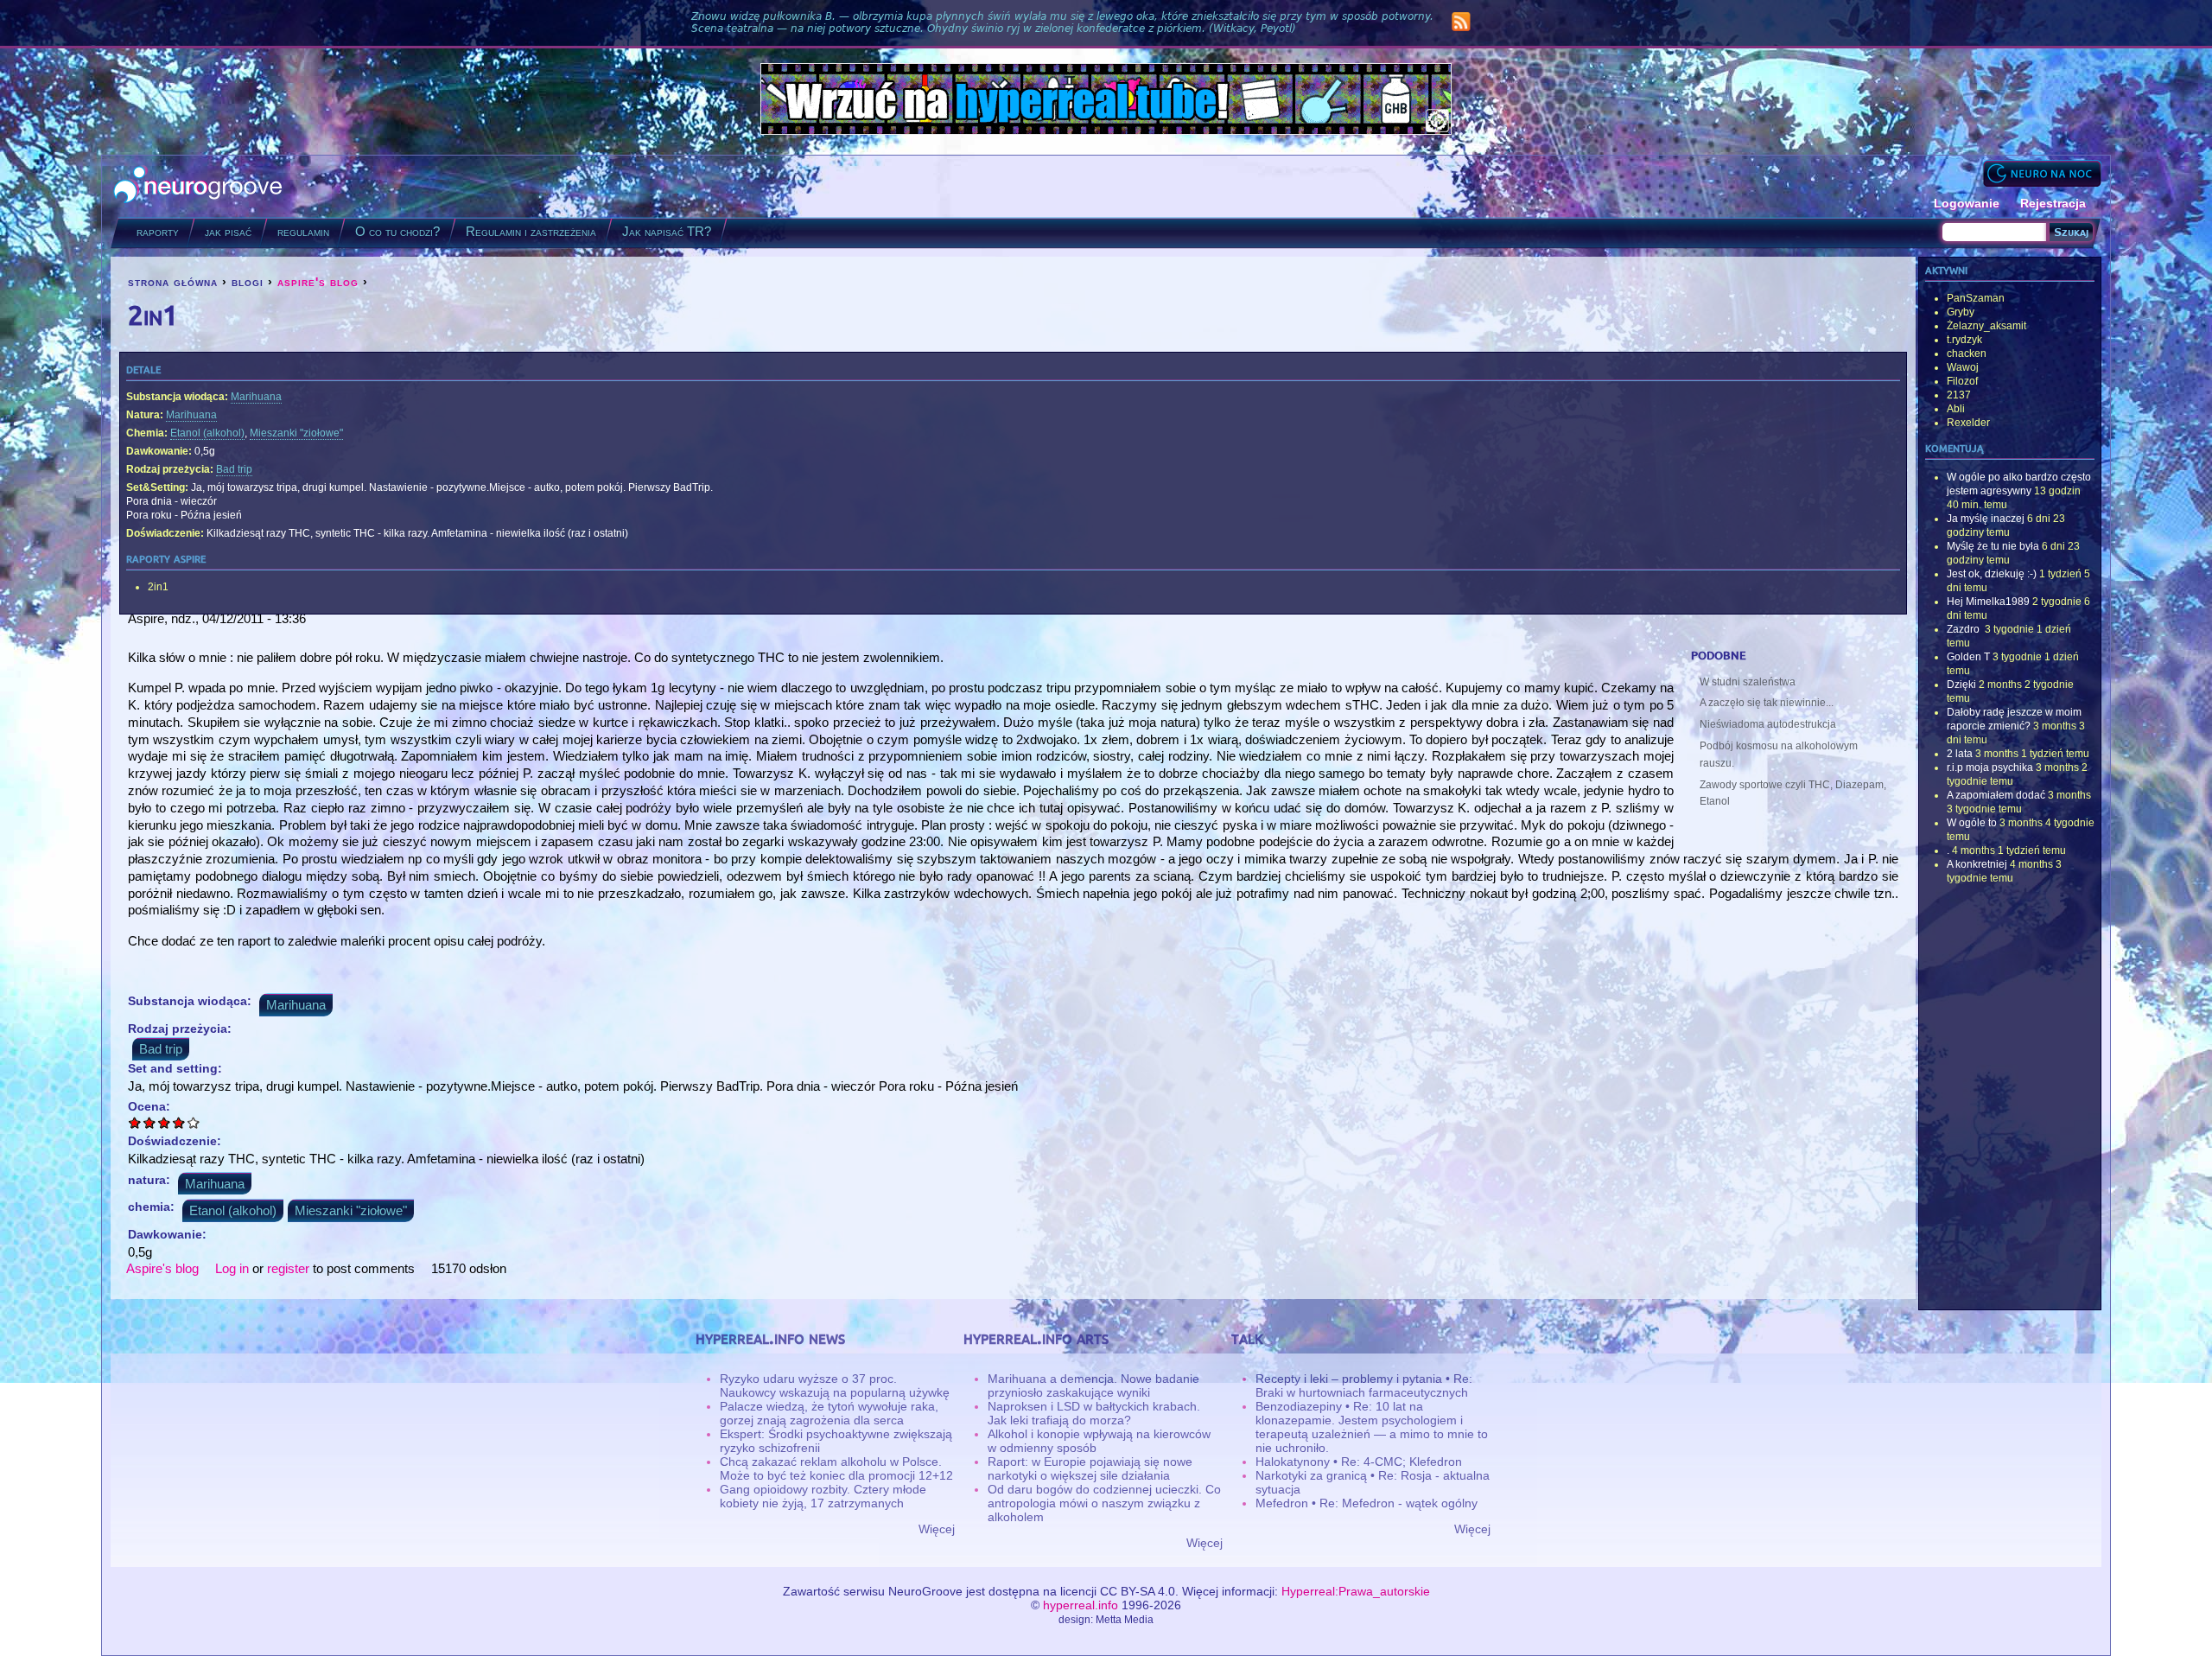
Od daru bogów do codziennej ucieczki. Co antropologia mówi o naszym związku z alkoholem (1104, 1503)
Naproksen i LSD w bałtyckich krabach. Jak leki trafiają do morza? (1094, 1413)
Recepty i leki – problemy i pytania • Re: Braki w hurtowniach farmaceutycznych (1364, 1385)
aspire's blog (318, 282)
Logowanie (1967, 203)
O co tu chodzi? (397, 231)
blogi (248, 282)
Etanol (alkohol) (207, 433)
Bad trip (234, 469)
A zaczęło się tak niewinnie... (1767, 703)
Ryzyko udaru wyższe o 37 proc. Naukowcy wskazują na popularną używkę (835, 1385)
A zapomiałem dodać (1996, 795)
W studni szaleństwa (1748, 682)
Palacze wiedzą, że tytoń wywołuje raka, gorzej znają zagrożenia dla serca (829, 1413)
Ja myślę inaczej (1986, 519)
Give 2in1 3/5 (165, 1122)
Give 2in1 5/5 (194, 1122)
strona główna (173, 282)
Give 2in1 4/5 (179, 1122)
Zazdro (1964, 629)
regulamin (303, 231)
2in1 (158, 587)
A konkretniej (1977, 864)
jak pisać (228, 231)
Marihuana (256, 397)
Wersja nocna (2042, 173)
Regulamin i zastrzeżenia (531, 231)
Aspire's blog (162, 1268)
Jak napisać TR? (667, 231)
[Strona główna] (198, 186)
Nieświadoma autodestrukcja (1768, 724)
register (288, 1268)
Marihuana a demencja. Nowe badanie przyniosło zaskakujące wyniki (1093, 1385)
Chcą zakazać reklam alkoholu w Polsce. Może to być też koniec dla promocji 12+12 (836, 1468)
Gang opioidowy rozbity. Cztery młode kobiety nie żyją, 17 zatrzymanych (823, 1496)
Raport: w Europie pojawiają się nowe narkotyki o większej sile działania (1090, 1468)
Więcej (937, 1529)
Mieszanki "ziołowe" (296, 433)
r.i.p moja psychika (1990, 767)
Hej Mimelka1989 (1988, 602)
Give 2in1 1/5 (135, 1122)
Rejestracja (2053, 203)
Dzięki (1961, 685)
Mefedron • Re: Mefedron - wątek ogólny (1367, 1503)
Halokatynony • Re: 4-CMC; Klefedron (1359, 1462)
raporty (158, 231)
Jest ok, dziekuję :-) (1992, 574)
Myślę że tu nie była (1993, 546)
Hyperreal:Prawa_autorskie (1356, 1591)
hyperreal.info (1081, 1605)
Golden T (1968, 657)
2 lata (1960, 754)
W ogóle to (1972, 823)
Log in (232, 1268)
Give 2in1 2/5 (150, 1122)
